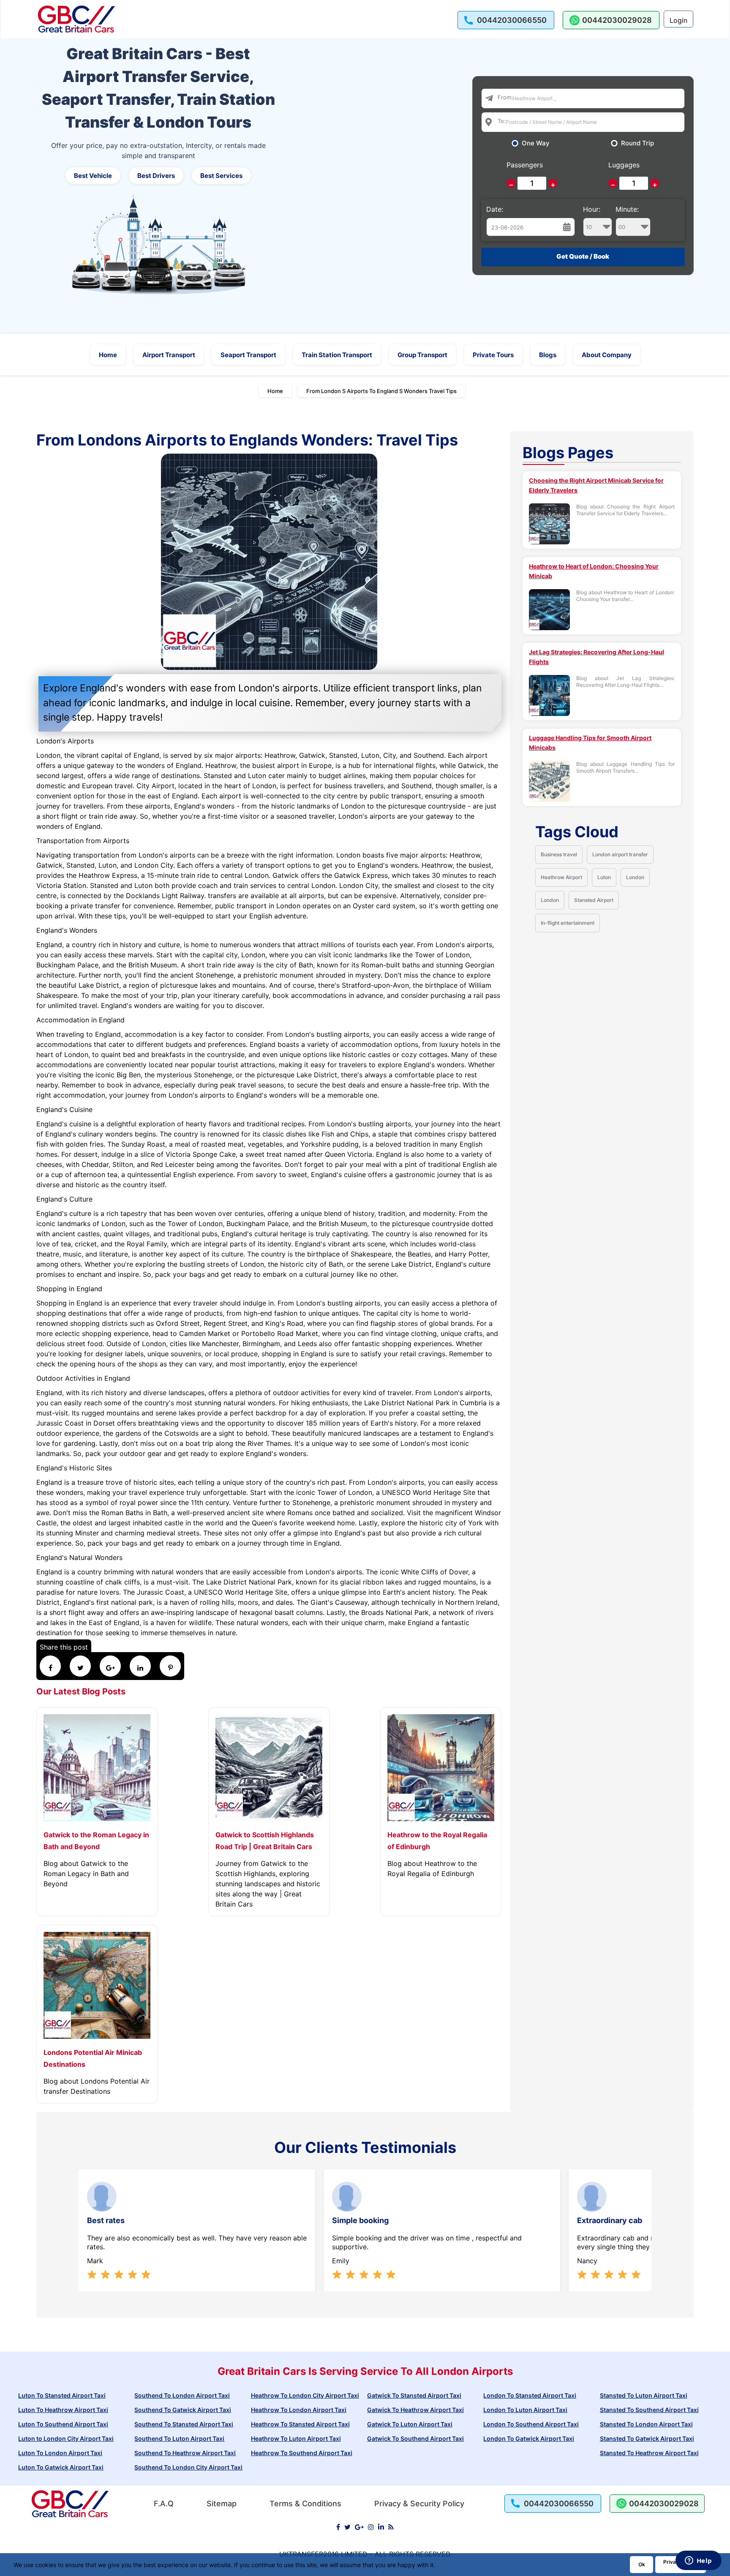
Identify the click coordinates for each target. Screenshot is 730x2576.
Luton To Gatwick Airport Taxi (61, 2467)
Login (678, 20)
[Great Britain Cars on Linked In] (381, 2527)
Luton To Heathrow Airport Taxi (63, 2410)
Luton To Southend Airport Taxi (63, 2424)
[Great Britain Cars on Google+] (359, 2527)
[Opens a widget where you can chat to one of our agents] (698, 2561)
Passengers (525, 165)
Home (108, 355)
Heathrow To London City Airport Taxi (305, 2395)
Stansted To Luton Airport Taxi (644, 2395)
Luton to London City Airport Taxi (66, 2438)
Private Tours (493, 355)
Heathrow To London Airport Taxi (299, 2410)
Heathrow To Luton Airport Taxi (296, 2438)
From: (505, 97)
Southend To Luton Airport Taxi (179, 2438)
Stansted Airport (594, 900)
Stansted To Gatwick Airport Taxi (647, 2438)
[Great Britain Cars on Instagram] (371, 2527)
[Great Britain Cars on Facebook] (338, 2527)
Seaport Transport (248, 355)
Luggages (624, 165)
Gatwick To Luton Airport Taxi (410, 2424)
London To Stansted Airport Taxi (530, 2395)
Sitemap (222, 2504)
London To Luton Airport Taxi (525, 2410)
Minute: (627, 209)
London (635, 877)
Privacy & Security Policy (419, 2504)
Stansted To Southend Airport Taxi (649, 2410)
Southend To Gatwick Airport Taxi (183, 2410)
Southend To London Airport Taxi (182, 2395)
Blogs (548, 355)
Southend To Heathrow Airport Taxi (185, 2453)
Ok (642, 2564)
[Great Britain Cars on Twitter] (347, 2527)
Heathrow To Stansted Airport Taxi (300, 2424)
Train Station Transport (337, 355)
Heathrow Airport (561, 877)
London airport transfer (620, 854)
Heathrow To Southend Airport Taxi (302, 2453)
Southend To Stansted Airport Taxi (184, 2424)
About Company (607, 355)
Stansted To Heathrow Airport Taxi (649, 2453)
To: (502, 121)
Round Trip (637, 143)
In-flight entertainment (568, 923)
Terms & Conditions (305, 2504)
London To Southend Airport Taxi (531, 2424)
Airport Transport (169, 355)
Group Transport (422, 355)
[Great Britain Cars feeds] (391, 2527)
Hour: (592, 209)
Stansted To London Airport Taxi (646, 2424)
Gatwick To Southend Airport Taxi (415, 2438)
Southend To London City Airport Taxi (188, 2467)
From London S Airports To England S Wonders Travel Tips (381, 391)
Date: (495, 209)
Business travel (559, 854)
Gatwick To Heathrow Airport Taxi (415, 2410)
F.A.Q (164, 2504)
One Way (536, 143)
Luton (604, 877)
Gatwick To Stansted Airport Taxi (414, 2395)
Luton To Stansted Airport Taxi (62, 2395)
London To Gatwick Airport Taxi (529, 2438)
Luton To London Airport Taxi (60, 2453)
